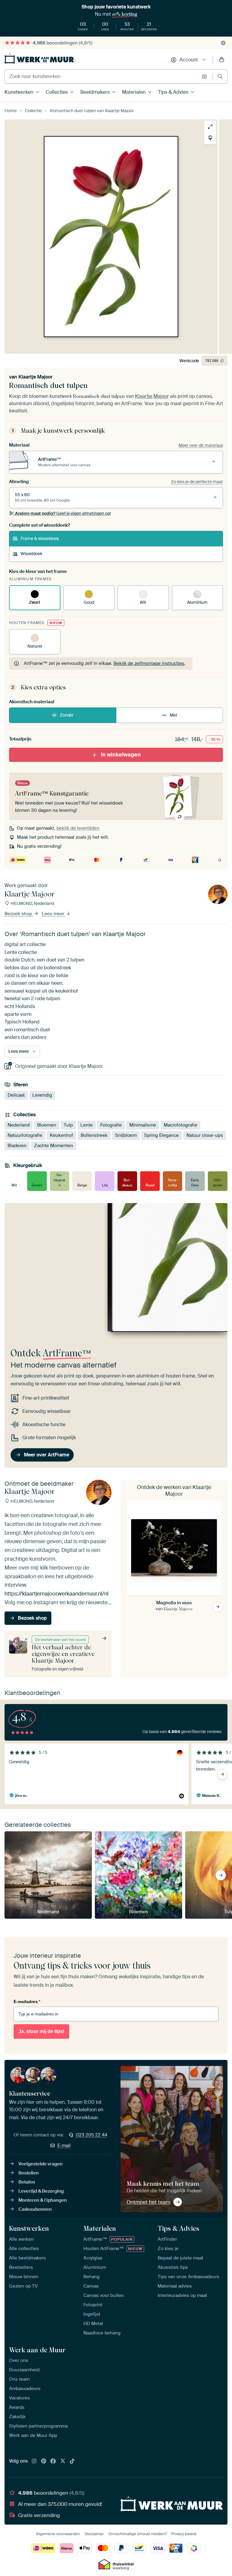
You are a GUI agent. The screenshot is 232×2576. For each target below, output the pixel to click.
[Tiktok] (72, 2461)
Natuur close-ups (205, 1135)
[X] (63, 2461)
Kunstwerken (19, 92)
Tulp (68, 1125)
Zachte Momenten (54, 1146)
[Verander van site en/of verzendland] (223, 43)
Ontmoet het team (148, 2202)
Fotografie (111, 1125)
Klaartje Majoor (35, 377)
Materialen (134, 92)
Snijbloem (126, 1135)
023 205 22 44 (92, 2135)
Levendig (42, 1095)
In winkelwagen (121, 755)
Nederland (19, 1125)
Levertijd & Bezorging (41, 2191)
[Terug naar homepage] (39, 59)
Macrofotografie (180, 1125)
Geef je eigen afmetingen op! (63, 513)
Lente (87, 1125)
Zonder (67, 715)
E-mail (64, 2145)
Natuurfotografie (25, 1135)
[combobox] (102, 76)
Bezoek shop (19, 914)
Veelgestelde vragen (40, 2164)
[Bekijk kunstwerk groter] (210, 127)
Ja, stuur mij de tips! (41, 2031)
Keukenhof (61, 1135)
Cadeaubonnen (35, 2209)
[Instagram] (34, 2461)
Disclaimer (94, 2534)
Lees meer (54, 914)
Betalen (27, 2182)
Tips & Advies (173, 92)
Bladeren (17, 1146)
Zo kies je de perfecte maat (197, 482)
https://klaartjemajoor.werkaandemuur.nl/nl (56, 1594)
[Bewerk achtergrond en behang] (210, 138)
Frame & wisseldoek (40, 538)
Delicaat (16, 1095)
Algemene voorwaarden (58, 2534)
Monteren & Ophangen (43, 2200)
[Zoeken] (220, 76)
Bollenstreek (94, 1135)
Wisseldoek (31, 554)
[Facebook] (53, 2461)
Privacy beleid (184, 2534)
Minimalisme (143, 1125)
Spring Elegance (161, 1135)
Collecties (57, 92)
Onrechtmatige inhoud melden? (138, 2534)
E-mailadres (27, 2002)
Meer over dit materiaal (201, 445)
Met (174, 715)
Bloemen (47, 1125)
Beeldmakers (95, 92)
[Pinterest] (44, 2461)
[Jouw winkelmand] (222, 60)
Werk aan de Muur (37, 2350)
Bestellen (29, 2173)
